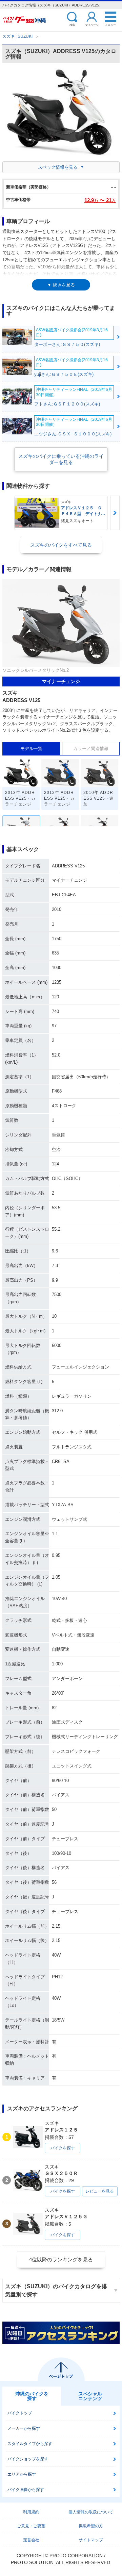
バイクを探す (63, 2148)
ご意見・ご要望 (31, 2526)
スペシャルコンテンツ (90, 2396)
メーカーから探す (24, 2428)
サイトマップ (91, 2540)
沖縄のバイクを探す (32, 2396)
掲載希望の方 (91, 2526)
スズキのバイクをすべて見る (61, 545)
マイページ (92, 25)
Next (115, 513)
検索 (72, 25)
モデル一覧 (31, 749)
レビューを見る (100, 2191)
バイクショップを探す (28, 2459)
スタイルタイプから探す (30, 2444)
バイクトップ (20, 2413)
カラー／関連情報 (91, 749)
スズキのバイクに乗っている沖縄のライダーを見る (61, 459)
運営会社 (31, 2540)
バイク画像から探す (26, 2490)
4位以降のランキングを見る (61, 2259)
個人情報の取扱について (91, 2512)
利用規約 (31, 2512)
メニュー (110, 25)
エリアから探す (22, 2474)
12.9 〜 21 (100, 200)
